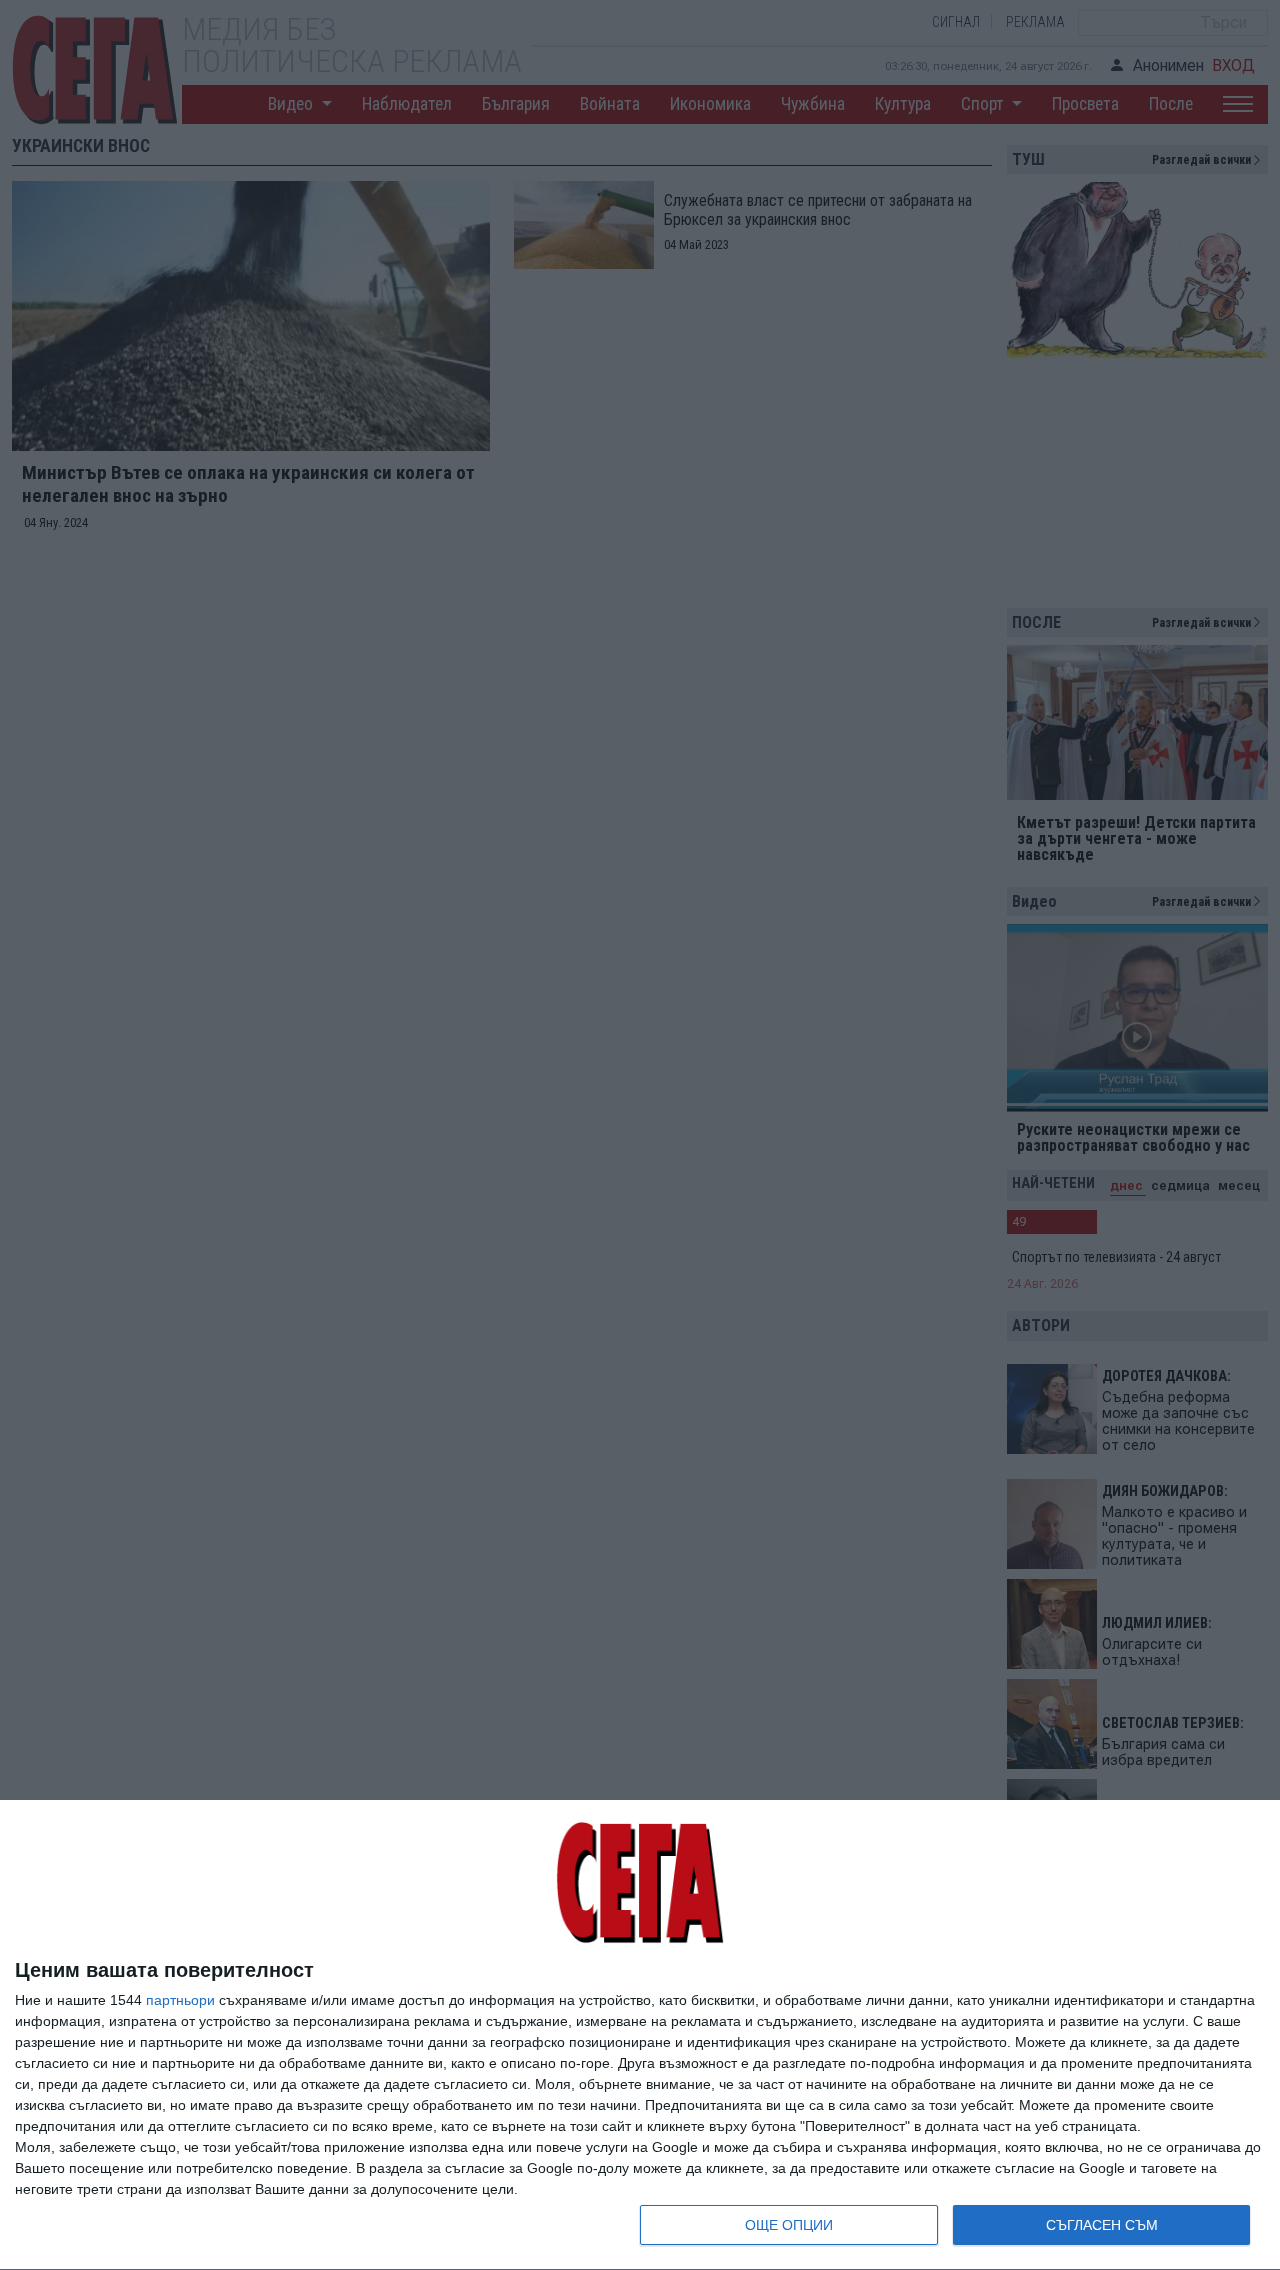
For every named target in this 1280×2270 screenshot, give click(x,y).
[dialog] (640, 2035)
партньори (180, 2000)
